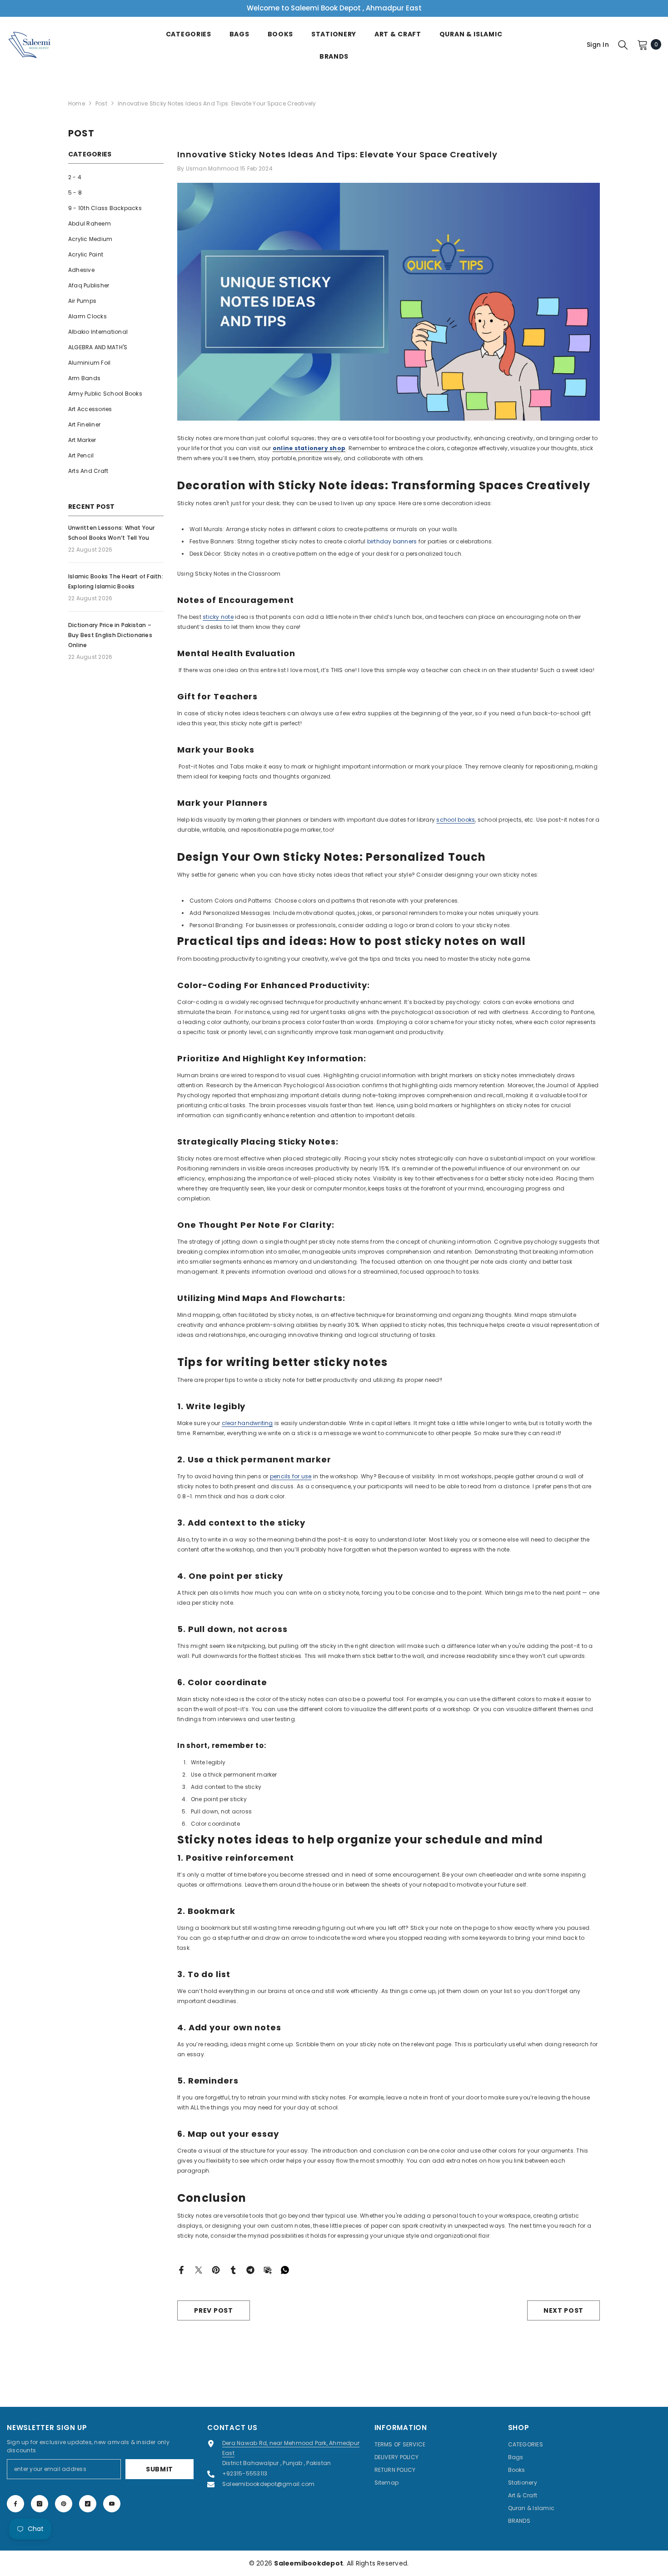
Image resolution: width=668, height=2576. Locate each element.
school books (456, 820)
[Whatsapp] (285, 2269)
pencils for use (291, 1476)
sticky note (218, 617)
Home (77, 103)
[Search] (623, 45)
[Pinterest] (216, 2269)
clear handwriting (247, 1423)
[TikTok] (88, 2504)
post (101, 103)
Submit (160, 2469)
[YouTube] (112, 2504)
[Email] (268, 2269)
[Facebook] (181, 2269)
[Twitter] (199, 2269)
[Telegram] (250, 2269)
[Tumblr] (233, 2269)
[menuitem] (116, 177)
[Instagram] (40, 2504)
